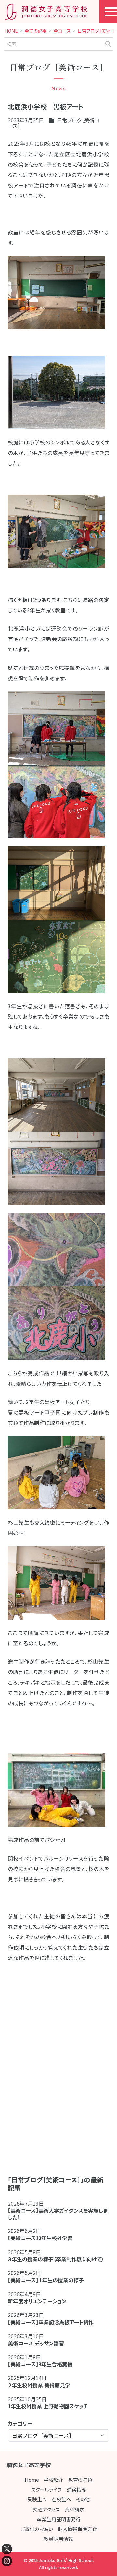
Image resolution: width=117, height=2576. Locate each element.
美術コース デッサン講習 (36, 2343)
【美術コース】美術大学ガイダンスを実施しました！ (58, 2214)
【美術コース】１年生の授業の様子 (46, 2280)
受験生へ (37, 2499)
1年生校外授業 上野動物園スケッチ (48, 2406)
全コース (62, 31)
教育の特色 (80, 2480)
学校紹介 (54, 2480)
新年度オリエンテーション (37, 2301)
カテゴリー (20, 2423)
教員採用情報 (58, 2539)
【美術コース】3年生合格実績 (40, 2364)
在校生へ (61, 2499)
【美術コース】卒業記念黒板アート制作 (51, 2322)
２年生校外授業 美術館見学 (39, 2385)
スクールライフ (46, 2489)
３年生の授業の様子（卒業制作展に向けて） (56, 2259)
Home (32, 2480)
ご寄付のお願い (37, 2529)
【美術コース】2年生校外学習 (43, 2238)
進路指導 (76, 2489)
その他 (83, 2499)
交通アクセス (46, 2509)
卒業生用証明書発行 (59, 2519)
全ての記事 (36, 31)
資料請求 (74, 2509)
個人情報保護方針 (77, 2529)
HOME (11, 31)
